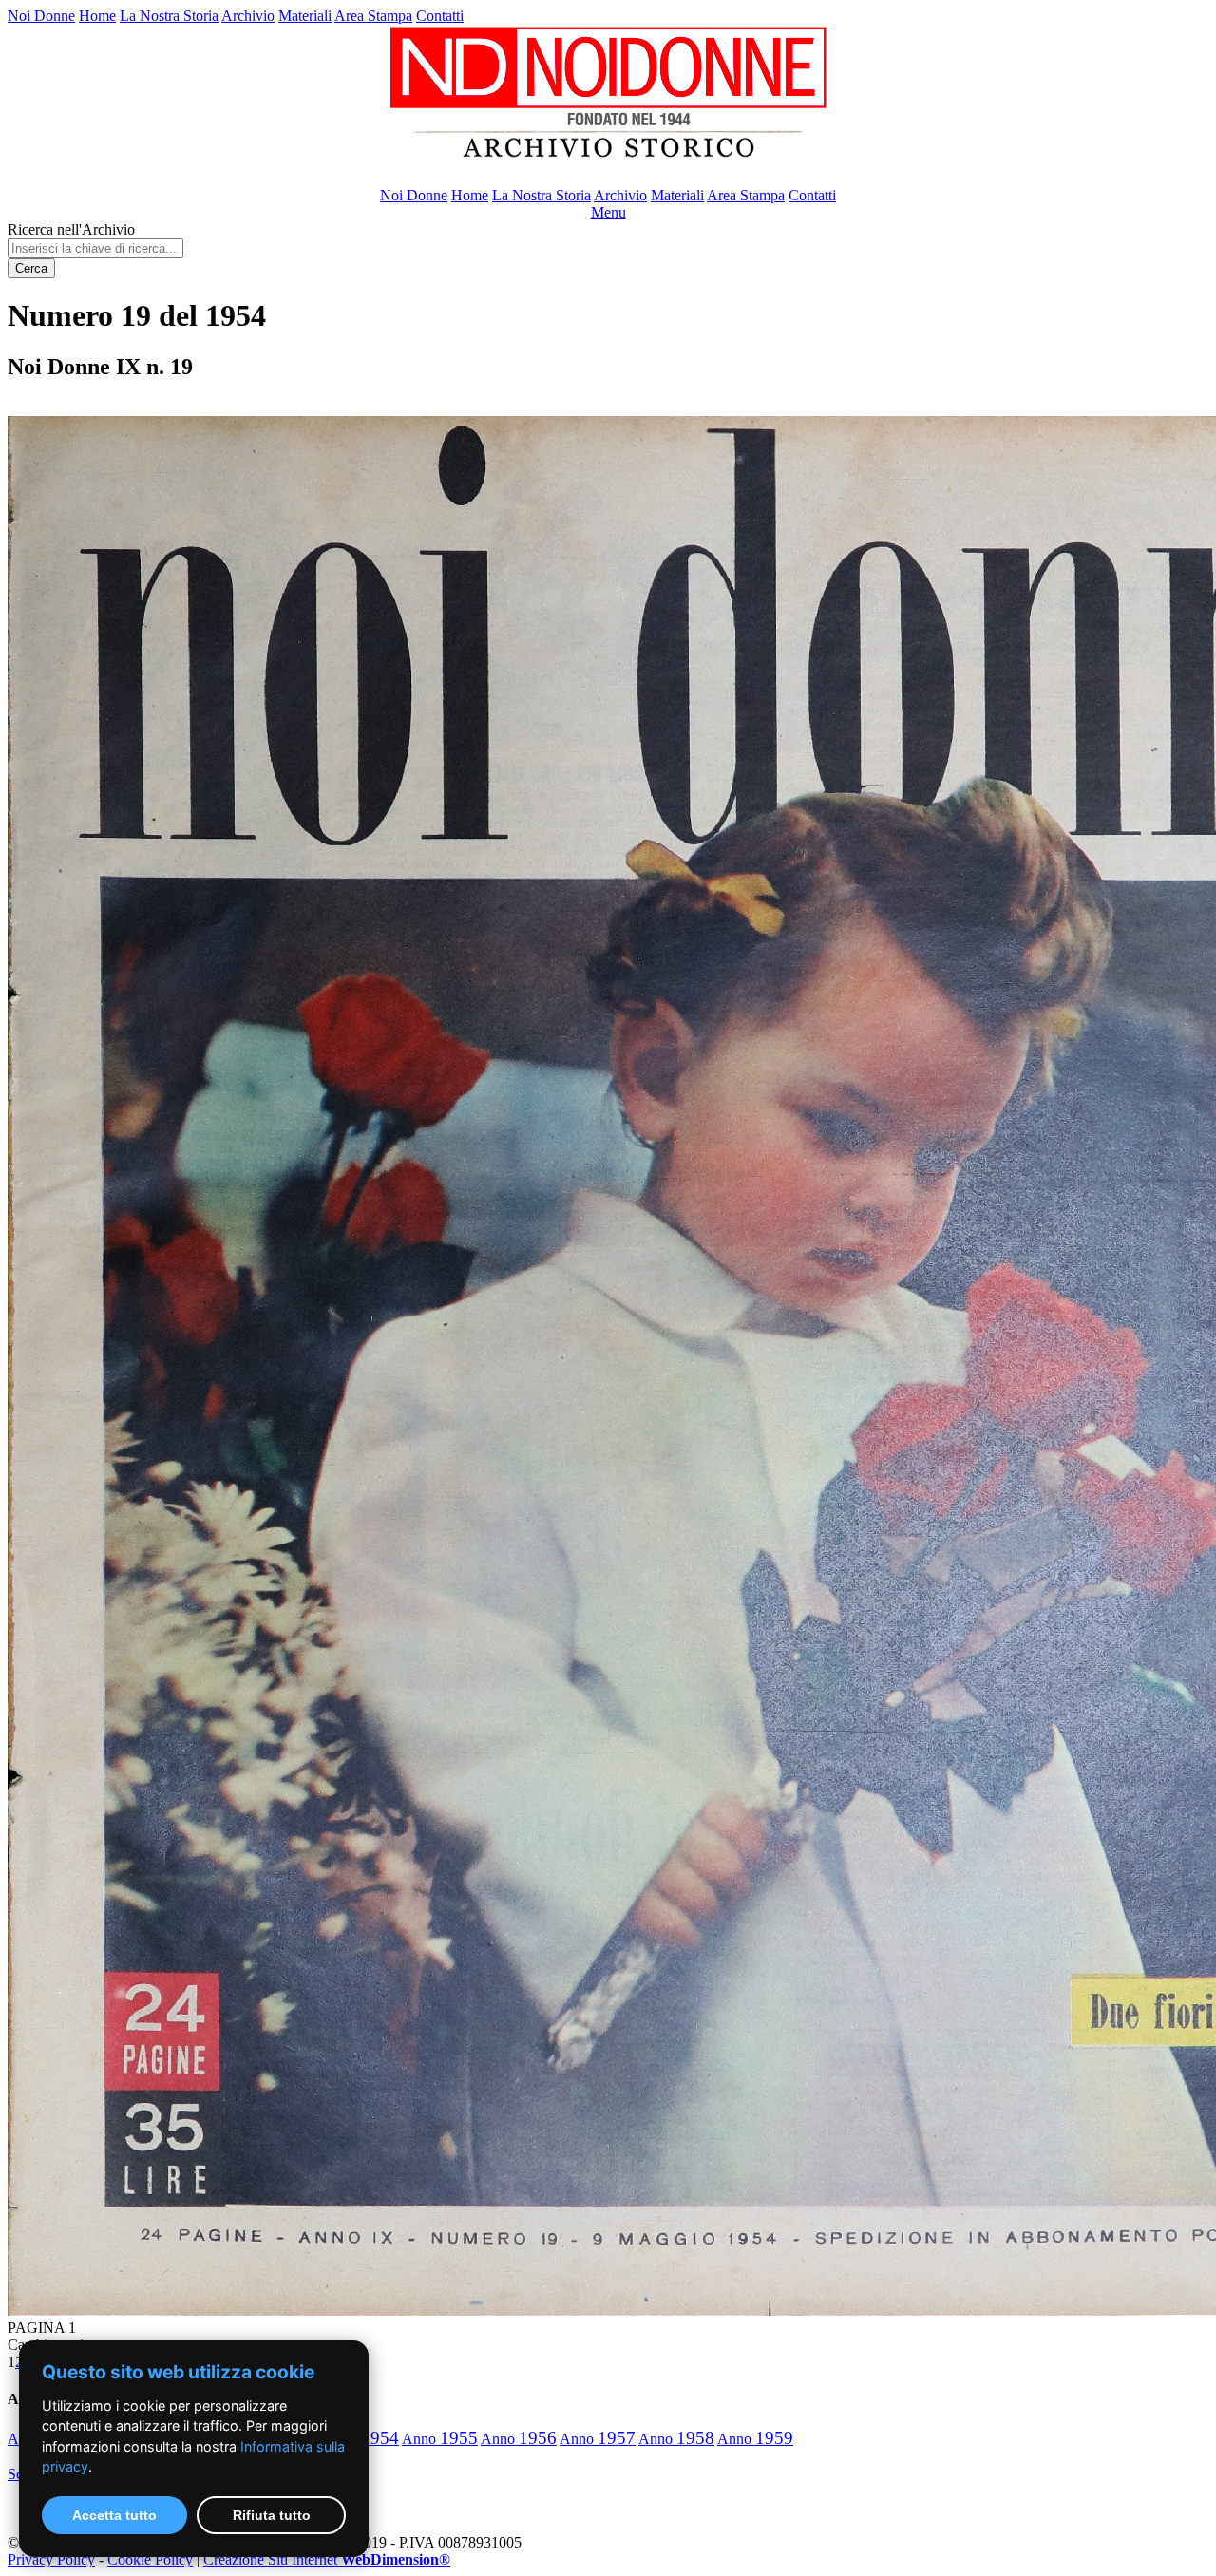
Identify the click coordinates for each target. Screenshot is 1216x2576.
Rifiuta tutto (272, 2515)
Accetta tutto (114, 2515)
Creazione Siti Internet (327, 2559)
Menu (608, 212)
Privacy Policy (51, 2559)
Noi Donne (41, 16)
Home (97, 16)
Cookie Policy (150, 2559)
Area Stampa (373, 16)
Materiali (305, 16)
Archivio (248, 16)
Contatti (440, 16)
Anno (440, 2439)
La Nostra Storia (169, 16)
